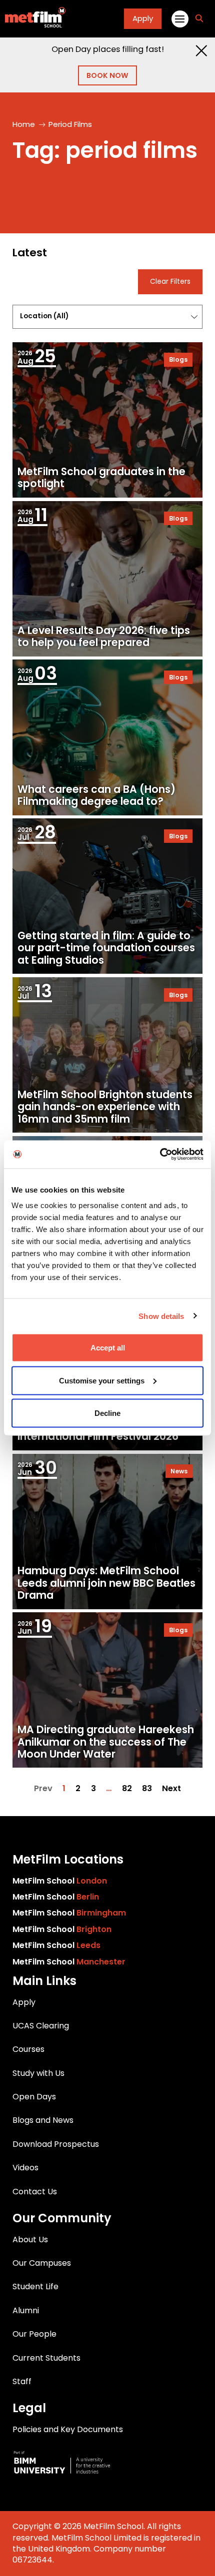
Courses (28, 2049)
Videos (25, 2168)
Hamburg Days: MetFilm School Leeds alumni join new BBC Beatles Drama (106, 1583)
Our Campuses (42, 2263)
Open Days (34, 2097)
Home (24, 124)
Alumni (26, 2310)
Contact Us (35, 2192)
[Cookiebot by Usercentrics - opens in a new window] (160, 1155)
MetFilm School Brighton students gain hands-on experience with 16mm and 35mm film (105, 1107)
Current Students (46, 2358)
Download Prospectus (56, 2144)
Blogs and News (43, 2120)
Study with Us (38, 2073)
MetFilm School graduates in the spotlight (101, 478)
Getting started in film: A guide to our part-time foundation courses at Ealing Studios (106, 948)
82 (127, 1789)
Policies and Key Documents (68, 2429)
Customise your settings (102, 1380)
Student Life (35, 2286)
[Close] (201, 51)
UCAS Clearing (41, 2026)
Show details (161, 1316)
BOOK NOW (107, 75)
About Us (30, 2240)
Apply (143, 18)
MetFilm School (60, 1881)
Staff (22, 2381)
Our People (34, 2334)
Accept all (108, 1348)
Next (171, 1789)
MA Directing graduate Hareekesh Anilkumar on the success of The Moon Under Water (106, 1742)
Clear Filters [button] (170, 282)
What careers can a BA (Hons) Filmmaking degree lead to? (96, 795)
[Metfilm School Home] (33, 19)
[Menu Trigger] (179, 18)
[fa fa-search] (199, 19)
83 (147, 1789)
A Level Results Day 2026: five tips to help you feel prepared (104, 637)
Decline (107, 1413)
